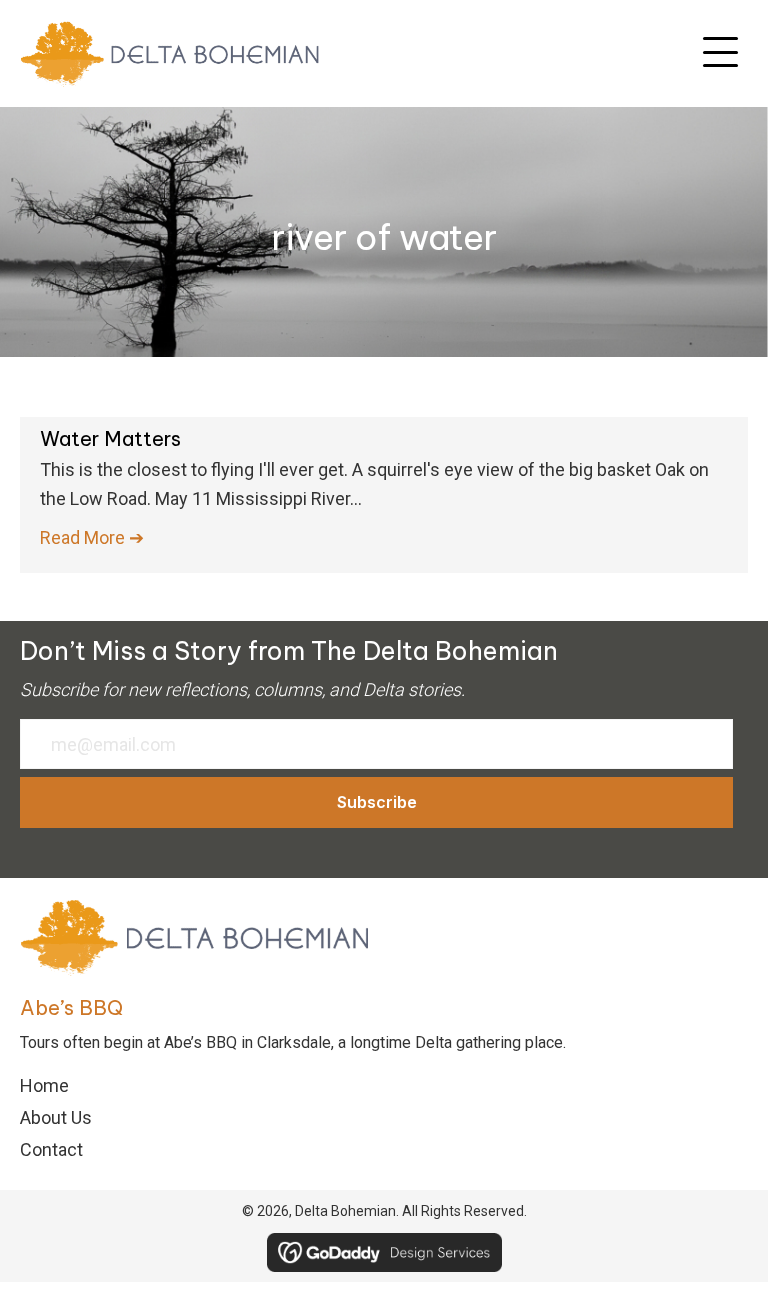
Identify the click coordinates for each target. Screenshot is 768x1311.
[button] (720, 53)
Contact (51, 1149)
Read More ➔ (92, 537)
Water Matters (110, 438)
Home (44, 1085)
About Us (56, 1117)
